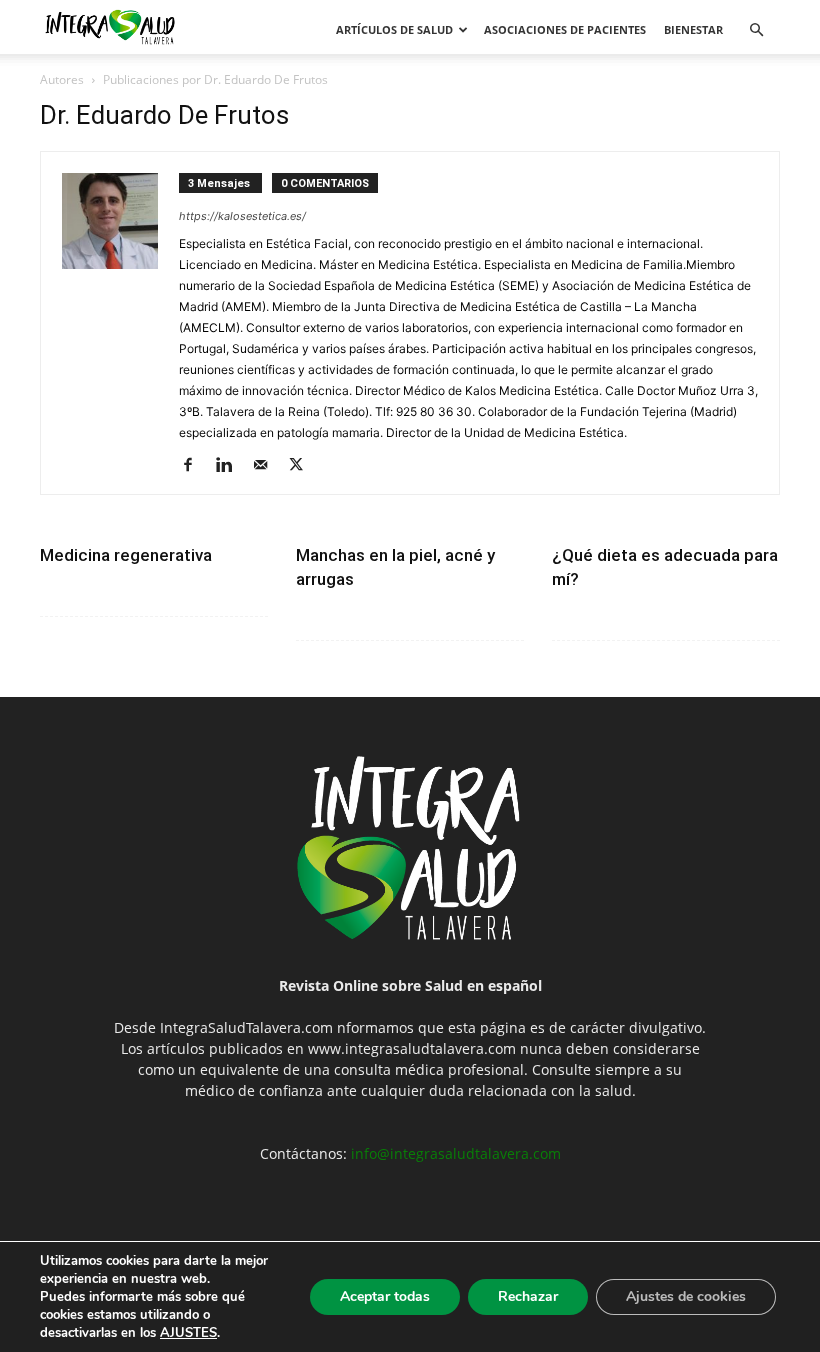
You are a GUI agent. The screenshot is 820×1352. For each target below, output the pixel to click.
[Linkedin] (231, 466)
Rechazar (528, 1296)
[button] (756, 30)
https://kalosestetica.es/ (242, 216)
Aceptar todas (385, 1296)
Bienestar (693, 29)
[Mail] (267, 466)
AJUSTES (188, 1333)
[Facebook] (195, 466)
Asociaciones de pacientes (565, 29)
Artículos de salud (394, 29)
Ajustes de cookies (686, 1296)
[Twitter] (303, 466)
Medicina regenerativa (126, 555)
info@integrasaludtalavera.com (456, 1153)
